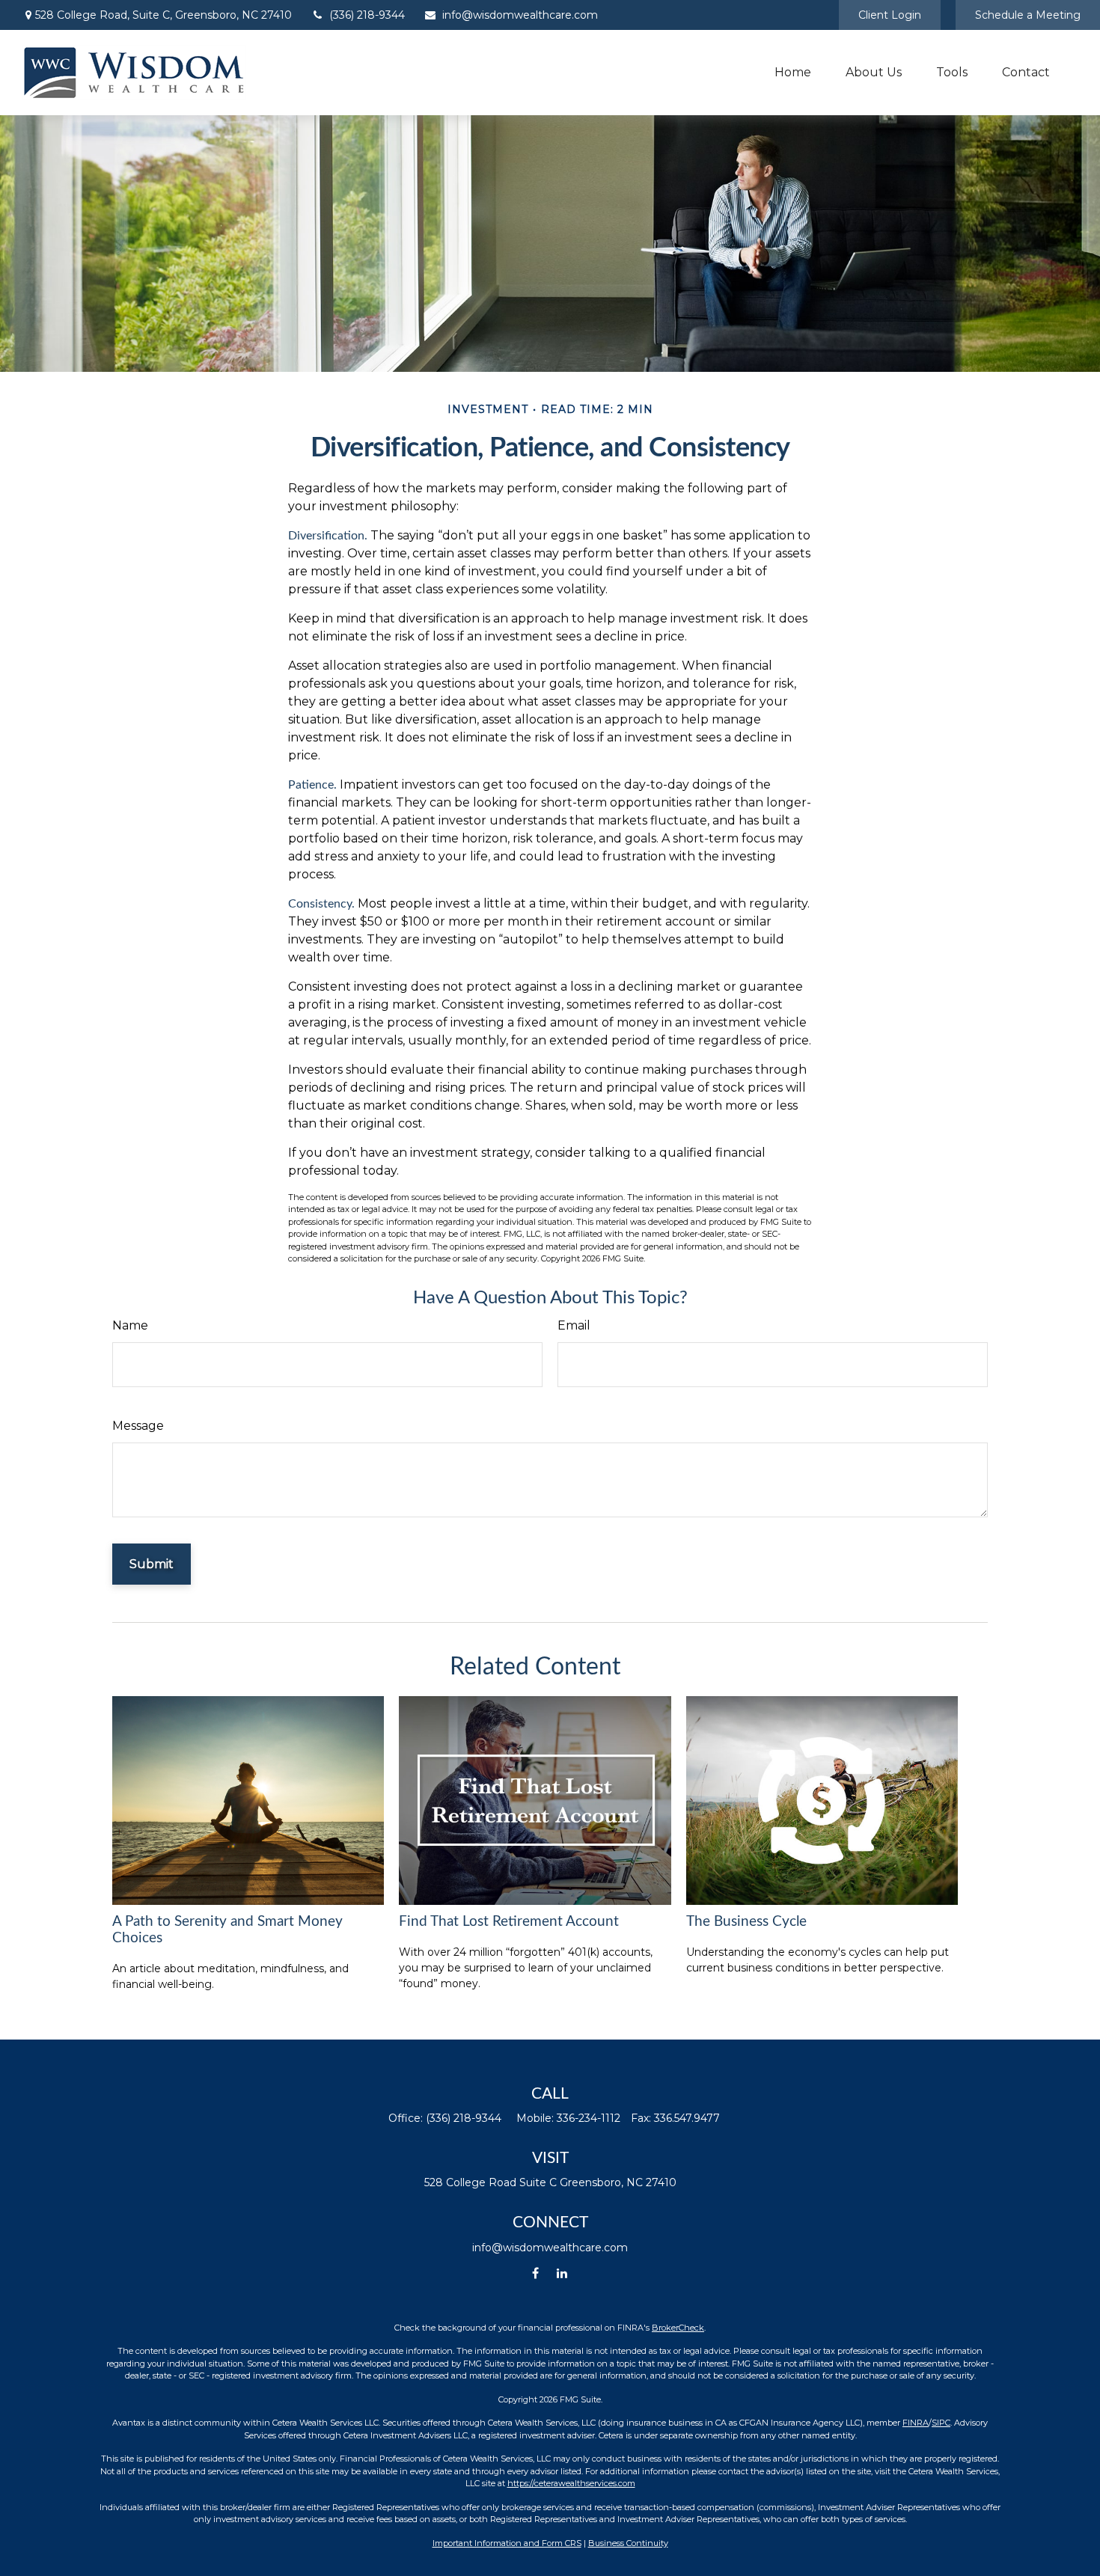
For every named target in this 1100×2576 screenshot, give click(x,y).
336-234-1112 (589, 2118)
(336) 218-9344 (367, 15)
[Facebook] (535, 2273)
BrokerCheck (678, 2328)
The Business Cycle (746, 1922)
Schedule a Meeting (1028, 15)
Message (138, 1426)
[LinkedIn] (562, 2273)
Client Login (890, 15)
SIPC (941, 2423)
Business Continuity (628, 2543)
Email (574, 1325)
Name (130, 1325)
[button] (793, 73)
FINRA (916, 2423)
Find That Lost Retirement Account (509, 1922)
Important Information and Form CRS (507, 2543)
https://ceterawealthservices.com (571, 2483)
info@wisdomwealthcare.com (520, 15)
